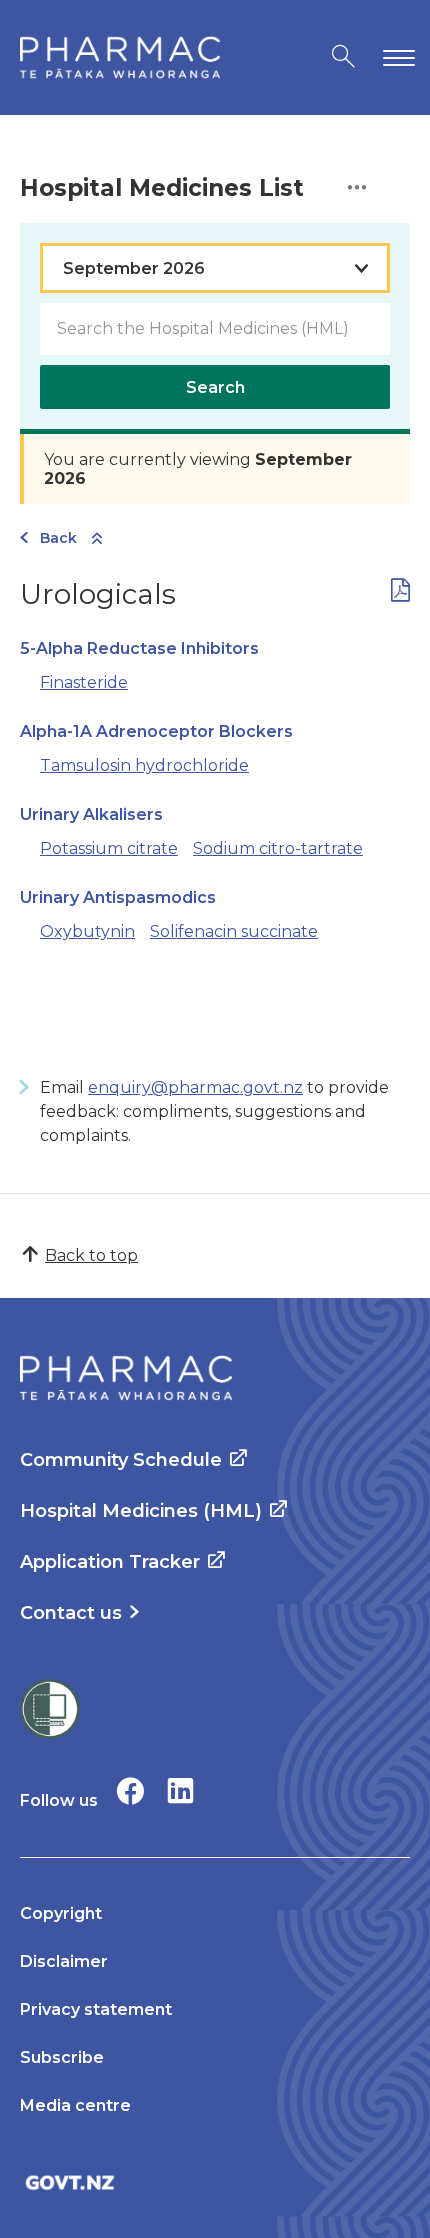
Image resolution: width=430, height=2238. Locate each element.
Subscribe (62, 2057)
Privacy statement (96, 2009)
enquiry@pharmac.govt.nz (195, 1087)
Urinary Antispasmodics (118, 897)
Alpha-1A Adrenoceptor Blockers (156, 731)
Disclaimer (64, 1961)
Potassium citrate (109, 848)
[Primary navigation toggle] (395, 57)
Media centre (75, 2105)
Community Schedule (121, 1460)
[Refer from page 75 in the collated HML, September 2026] (400, 594)
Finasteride (84, 682)
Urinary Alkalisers (91, 814)
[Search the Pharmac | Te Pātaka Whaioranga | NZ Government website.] (343, 57)
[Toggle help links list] (357, 188)
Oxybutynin (87, 931)
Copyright (61, 1913)
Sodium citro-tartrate (278, 848)
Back (58, 538)
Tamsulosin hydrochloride (144, 765)
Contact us (71, 1613)
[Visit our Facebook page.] (130, 1790)
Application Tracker (110, 1562)
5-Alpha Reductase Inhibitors (139, 648)
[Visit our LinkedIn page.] (180, 1790)
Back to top (91, 1255)
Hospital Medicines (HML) (141, 1511)
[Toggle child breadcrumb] (97, 539)
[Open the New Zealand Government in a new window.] (215, 2182)
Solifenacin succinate (234, 931)
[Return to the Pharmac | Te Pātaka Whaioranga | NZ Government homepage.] (120, 57)
